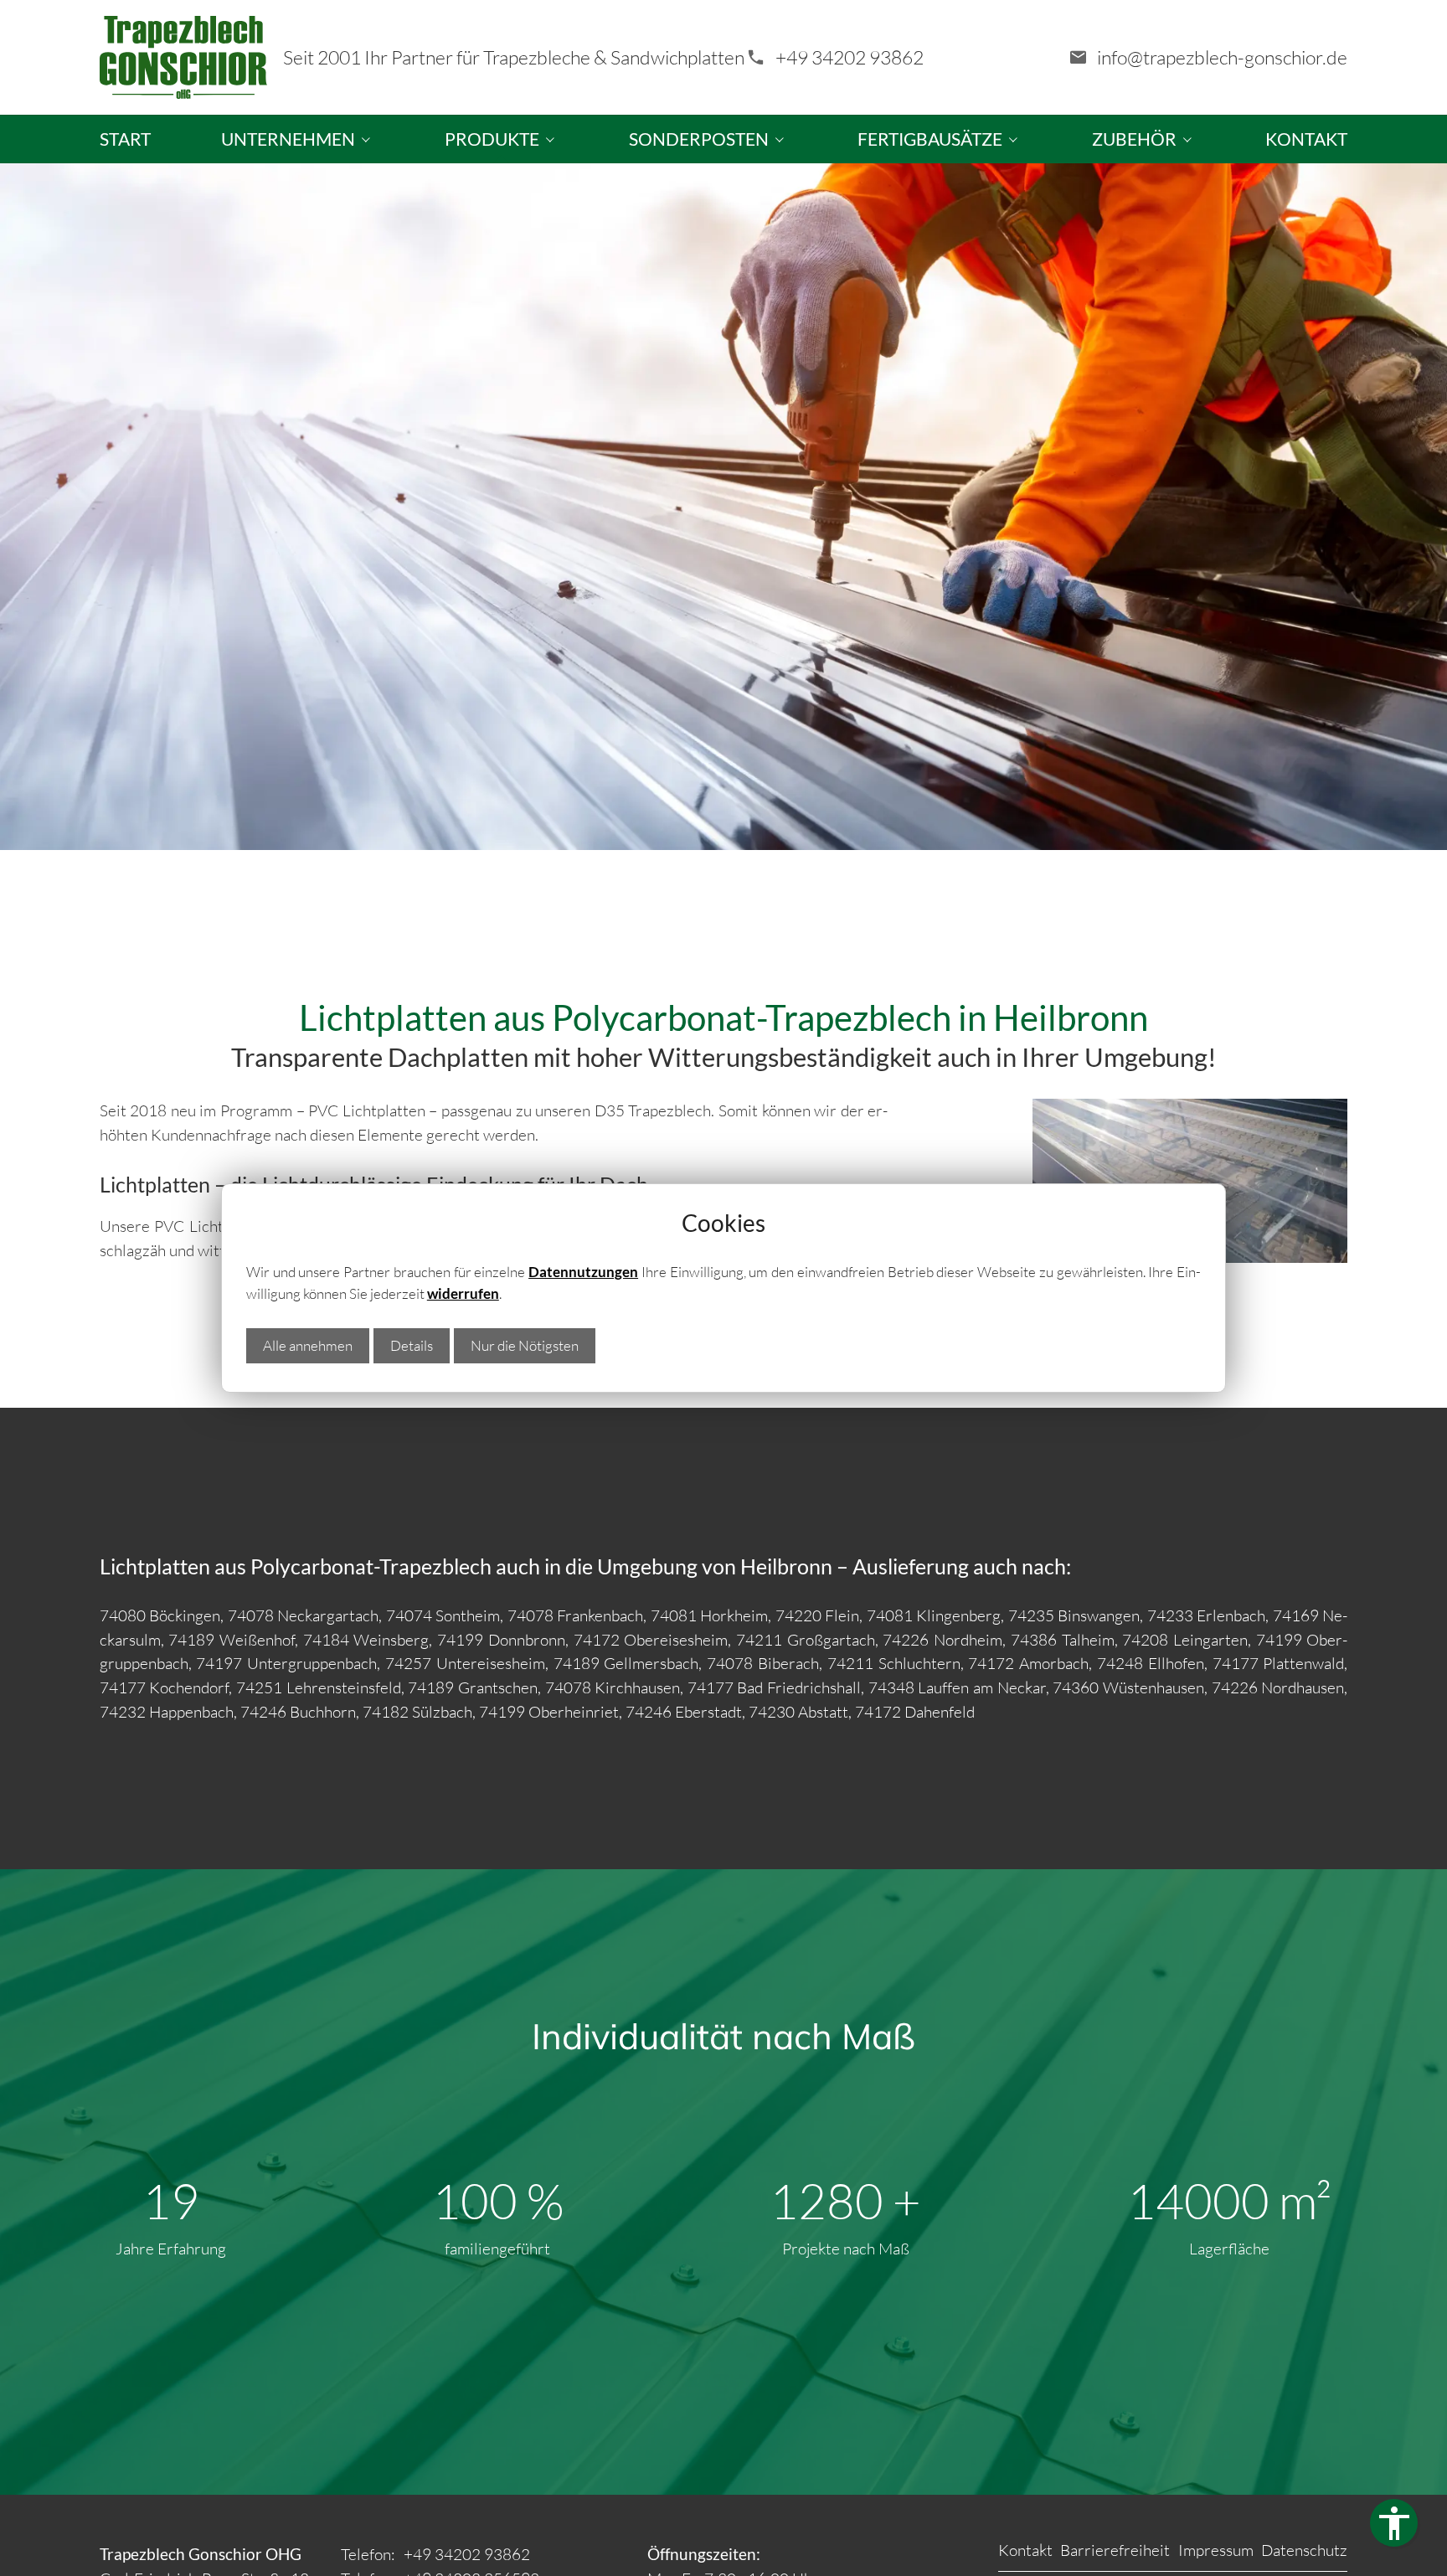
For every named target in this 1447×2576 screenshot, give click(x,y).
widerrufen (463, 1293)
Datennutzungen (583, 1272)
